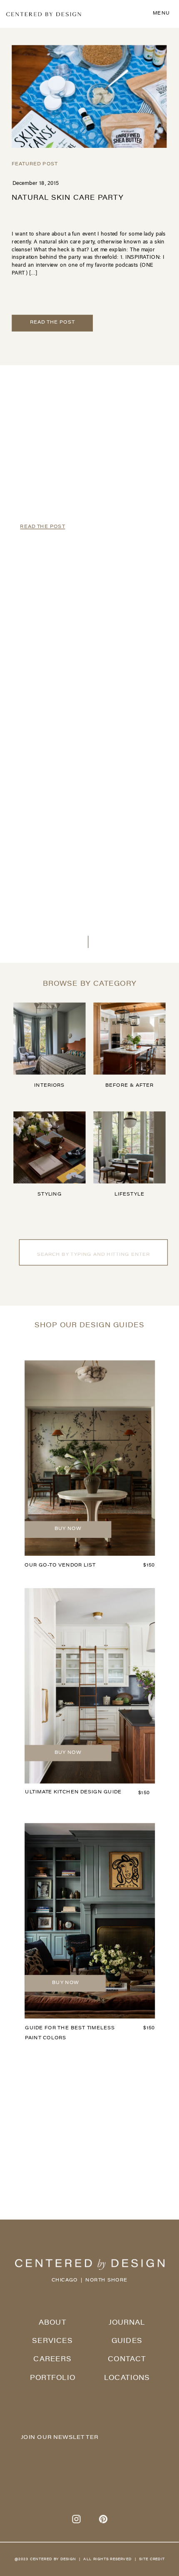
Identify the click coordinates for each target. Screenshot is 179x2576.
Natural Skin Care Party (67, 198)
